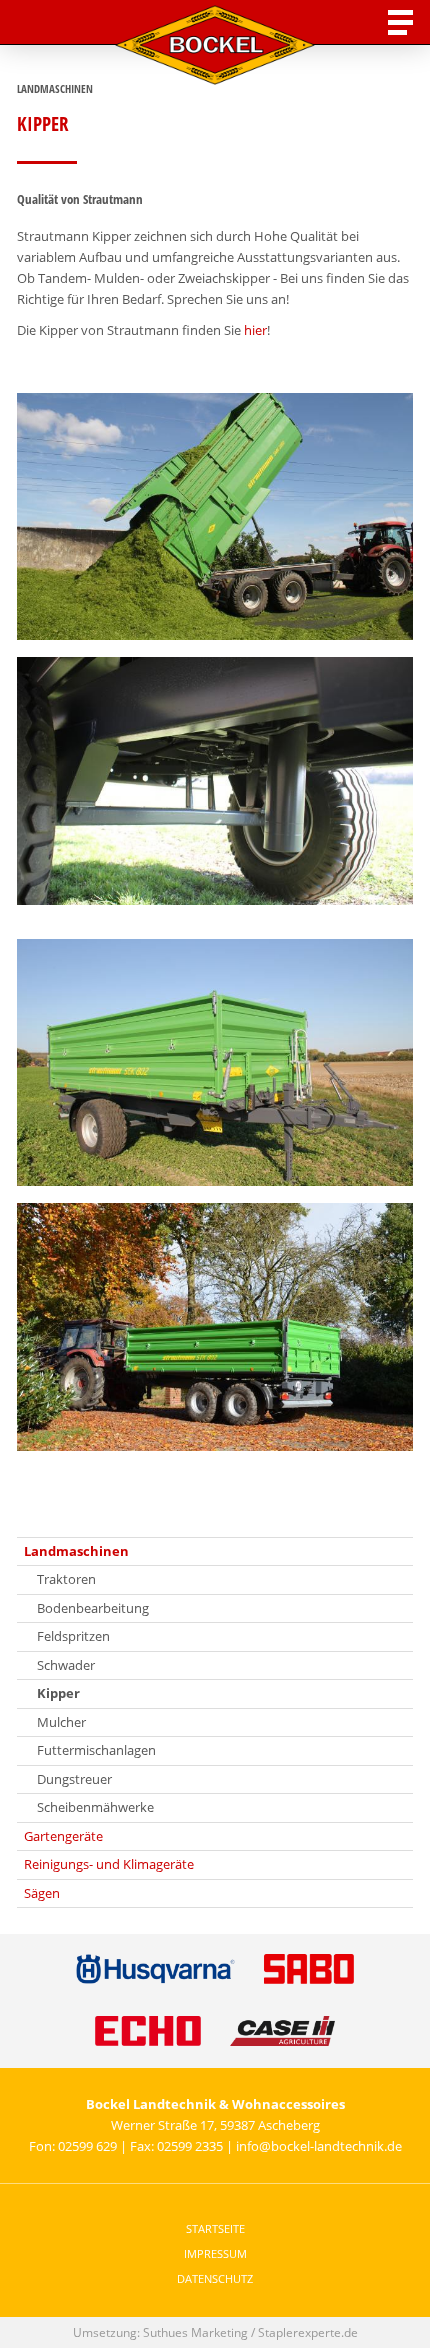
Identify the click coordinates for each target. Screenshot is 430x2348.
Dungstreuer (74, 1779)
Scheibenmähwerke (95, 1807)
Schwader (66, 1665)
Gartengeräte (63, 1836)
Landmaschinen (76, 1551)
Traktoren (66, 1579)
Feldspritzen (73, 1636)
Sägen (42, 1893)
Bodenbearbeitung (93, 1608)
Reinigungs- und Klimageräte (109, 1864)
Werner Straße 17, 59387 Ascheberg (215, 2125)
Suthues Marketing (195, 2332)
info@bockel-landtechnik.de (319, 2146)
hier (255, 330)
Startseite (215, 2228)
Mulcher (61, 1722)
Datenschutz (215, 2278)
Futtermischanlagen (96, 1750)
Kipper (58, 1693)
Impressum (215, 2253)
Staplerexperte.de (308, 2332)
